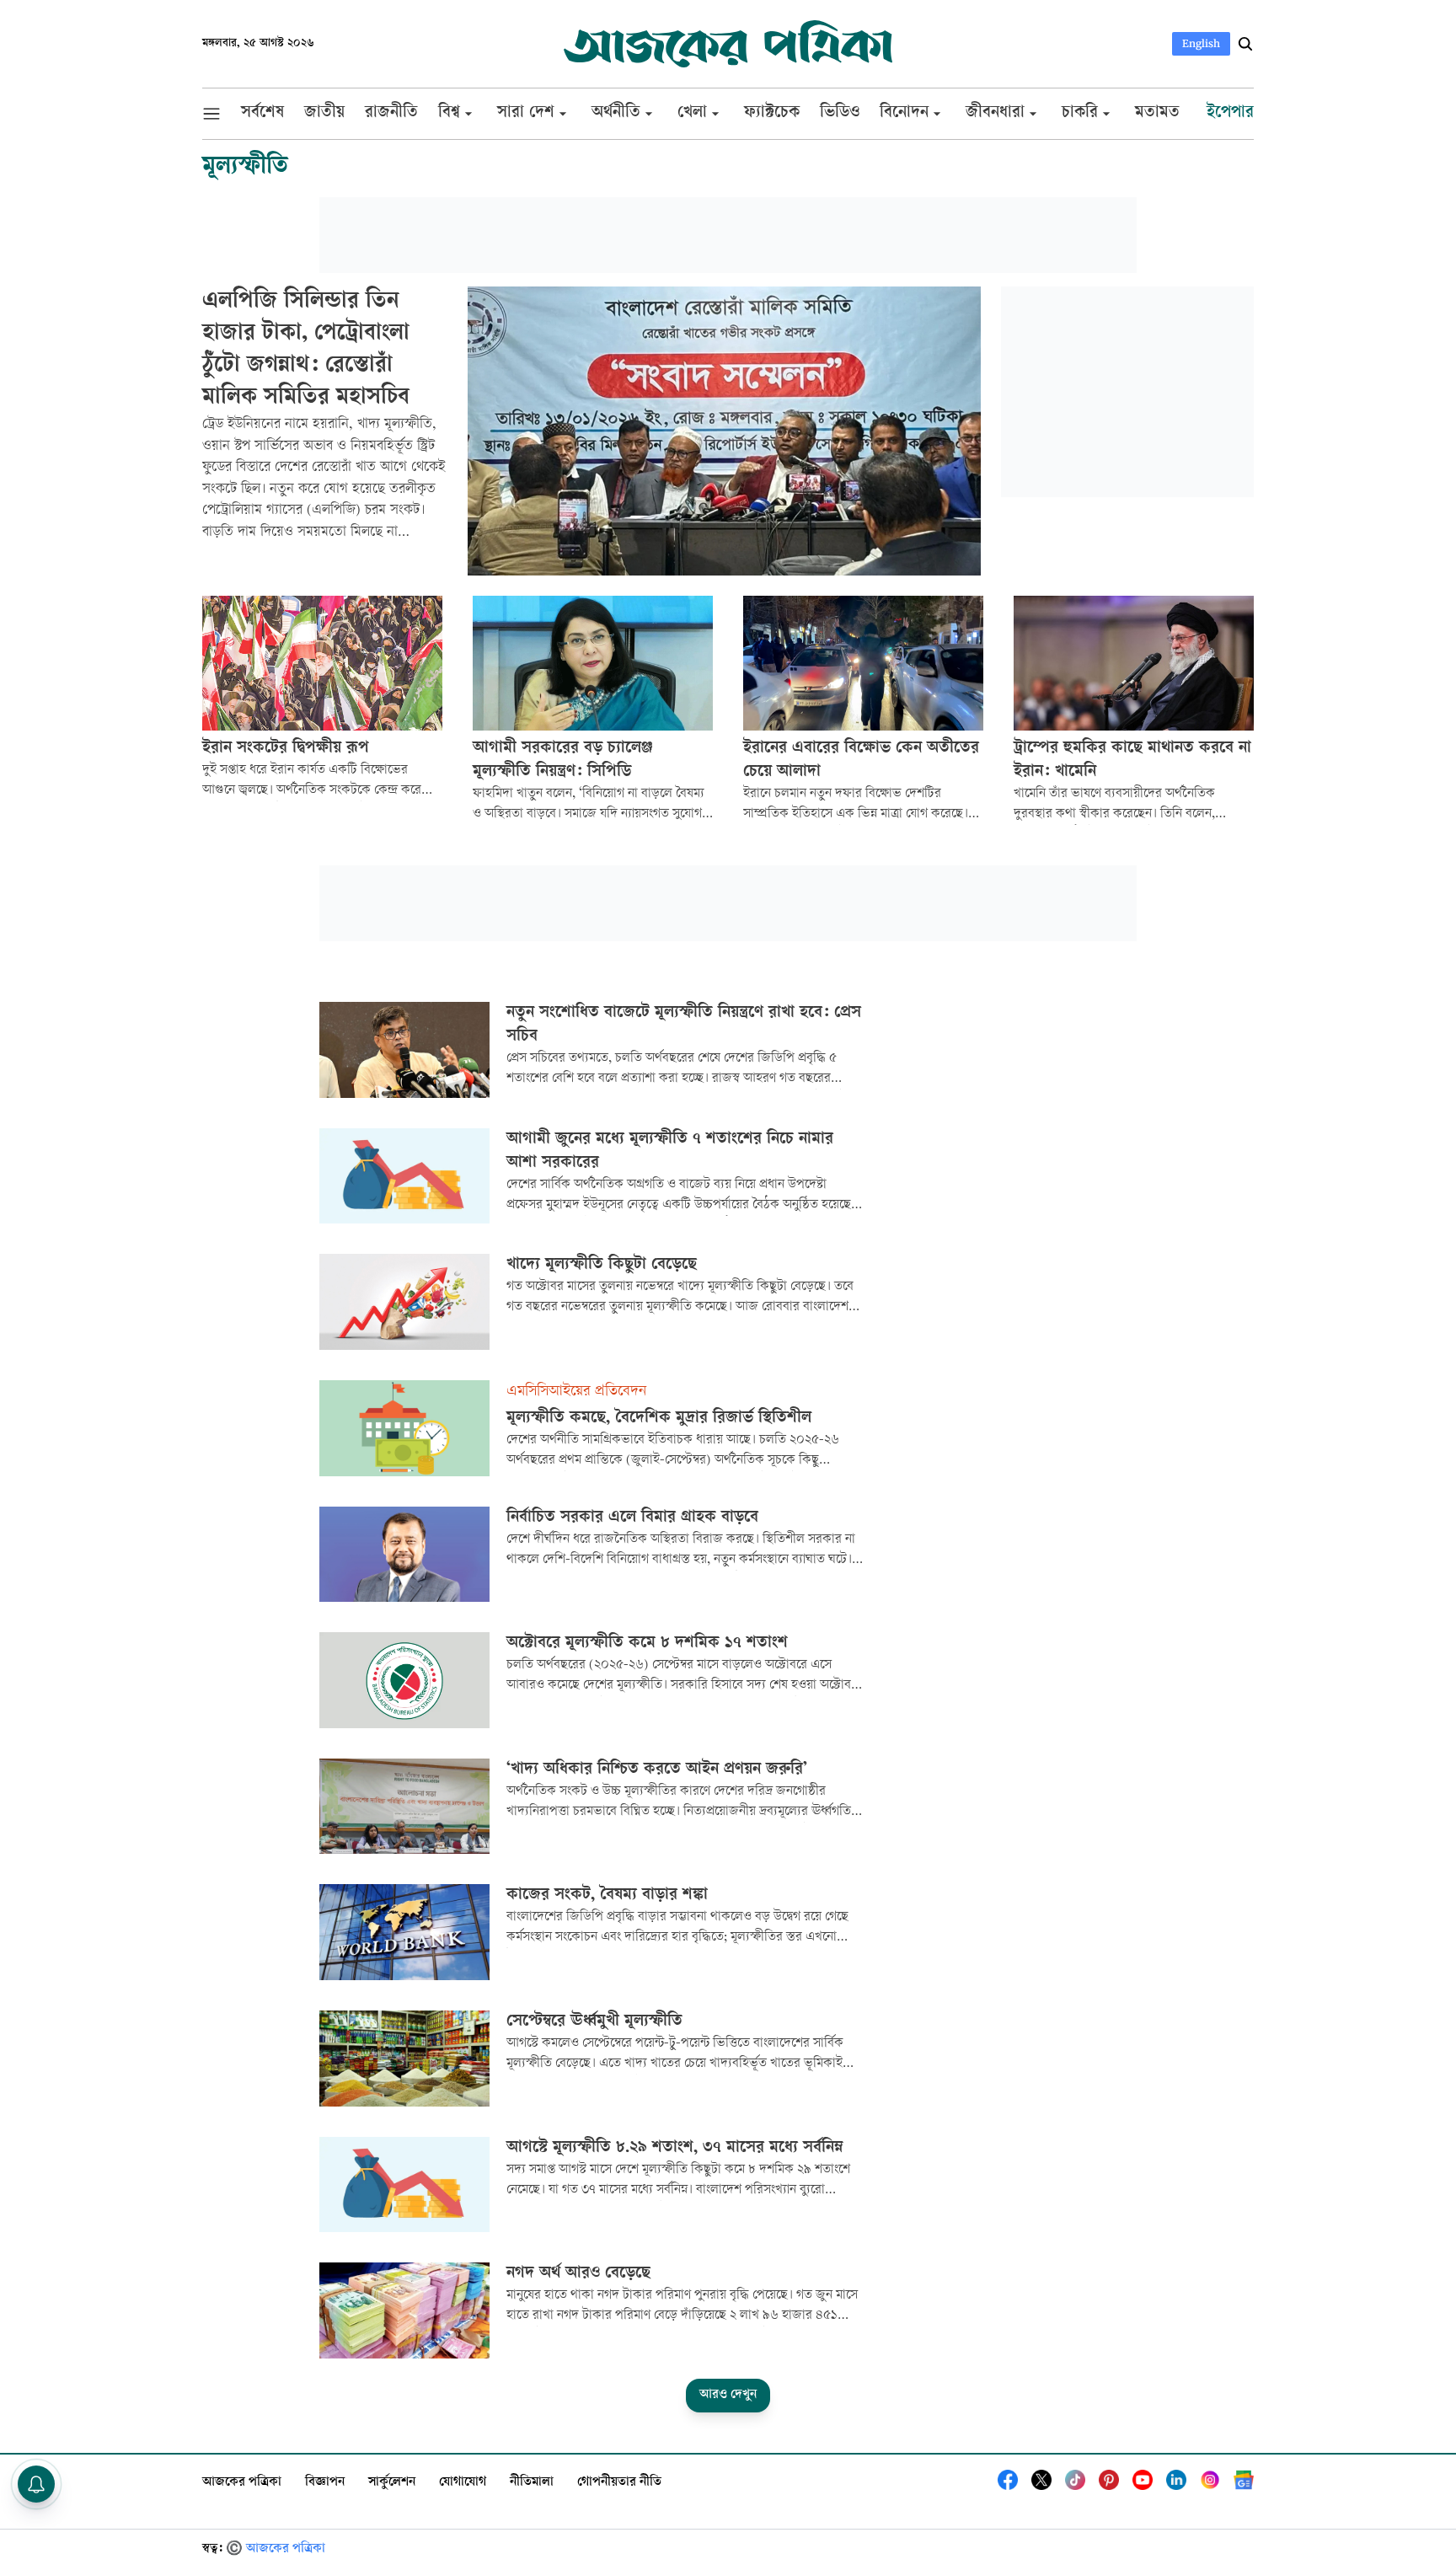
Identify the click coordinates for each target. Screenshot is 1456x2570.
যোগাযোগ (463, 2483)
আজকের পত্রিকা (242, 2483)
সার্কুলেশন (392, 2483)
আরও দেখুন (728, 2395)
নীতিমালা (532, 2483)
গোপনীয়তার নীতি (619, 2483)
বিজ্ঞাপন (325, 2483)
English (1201, 43)
